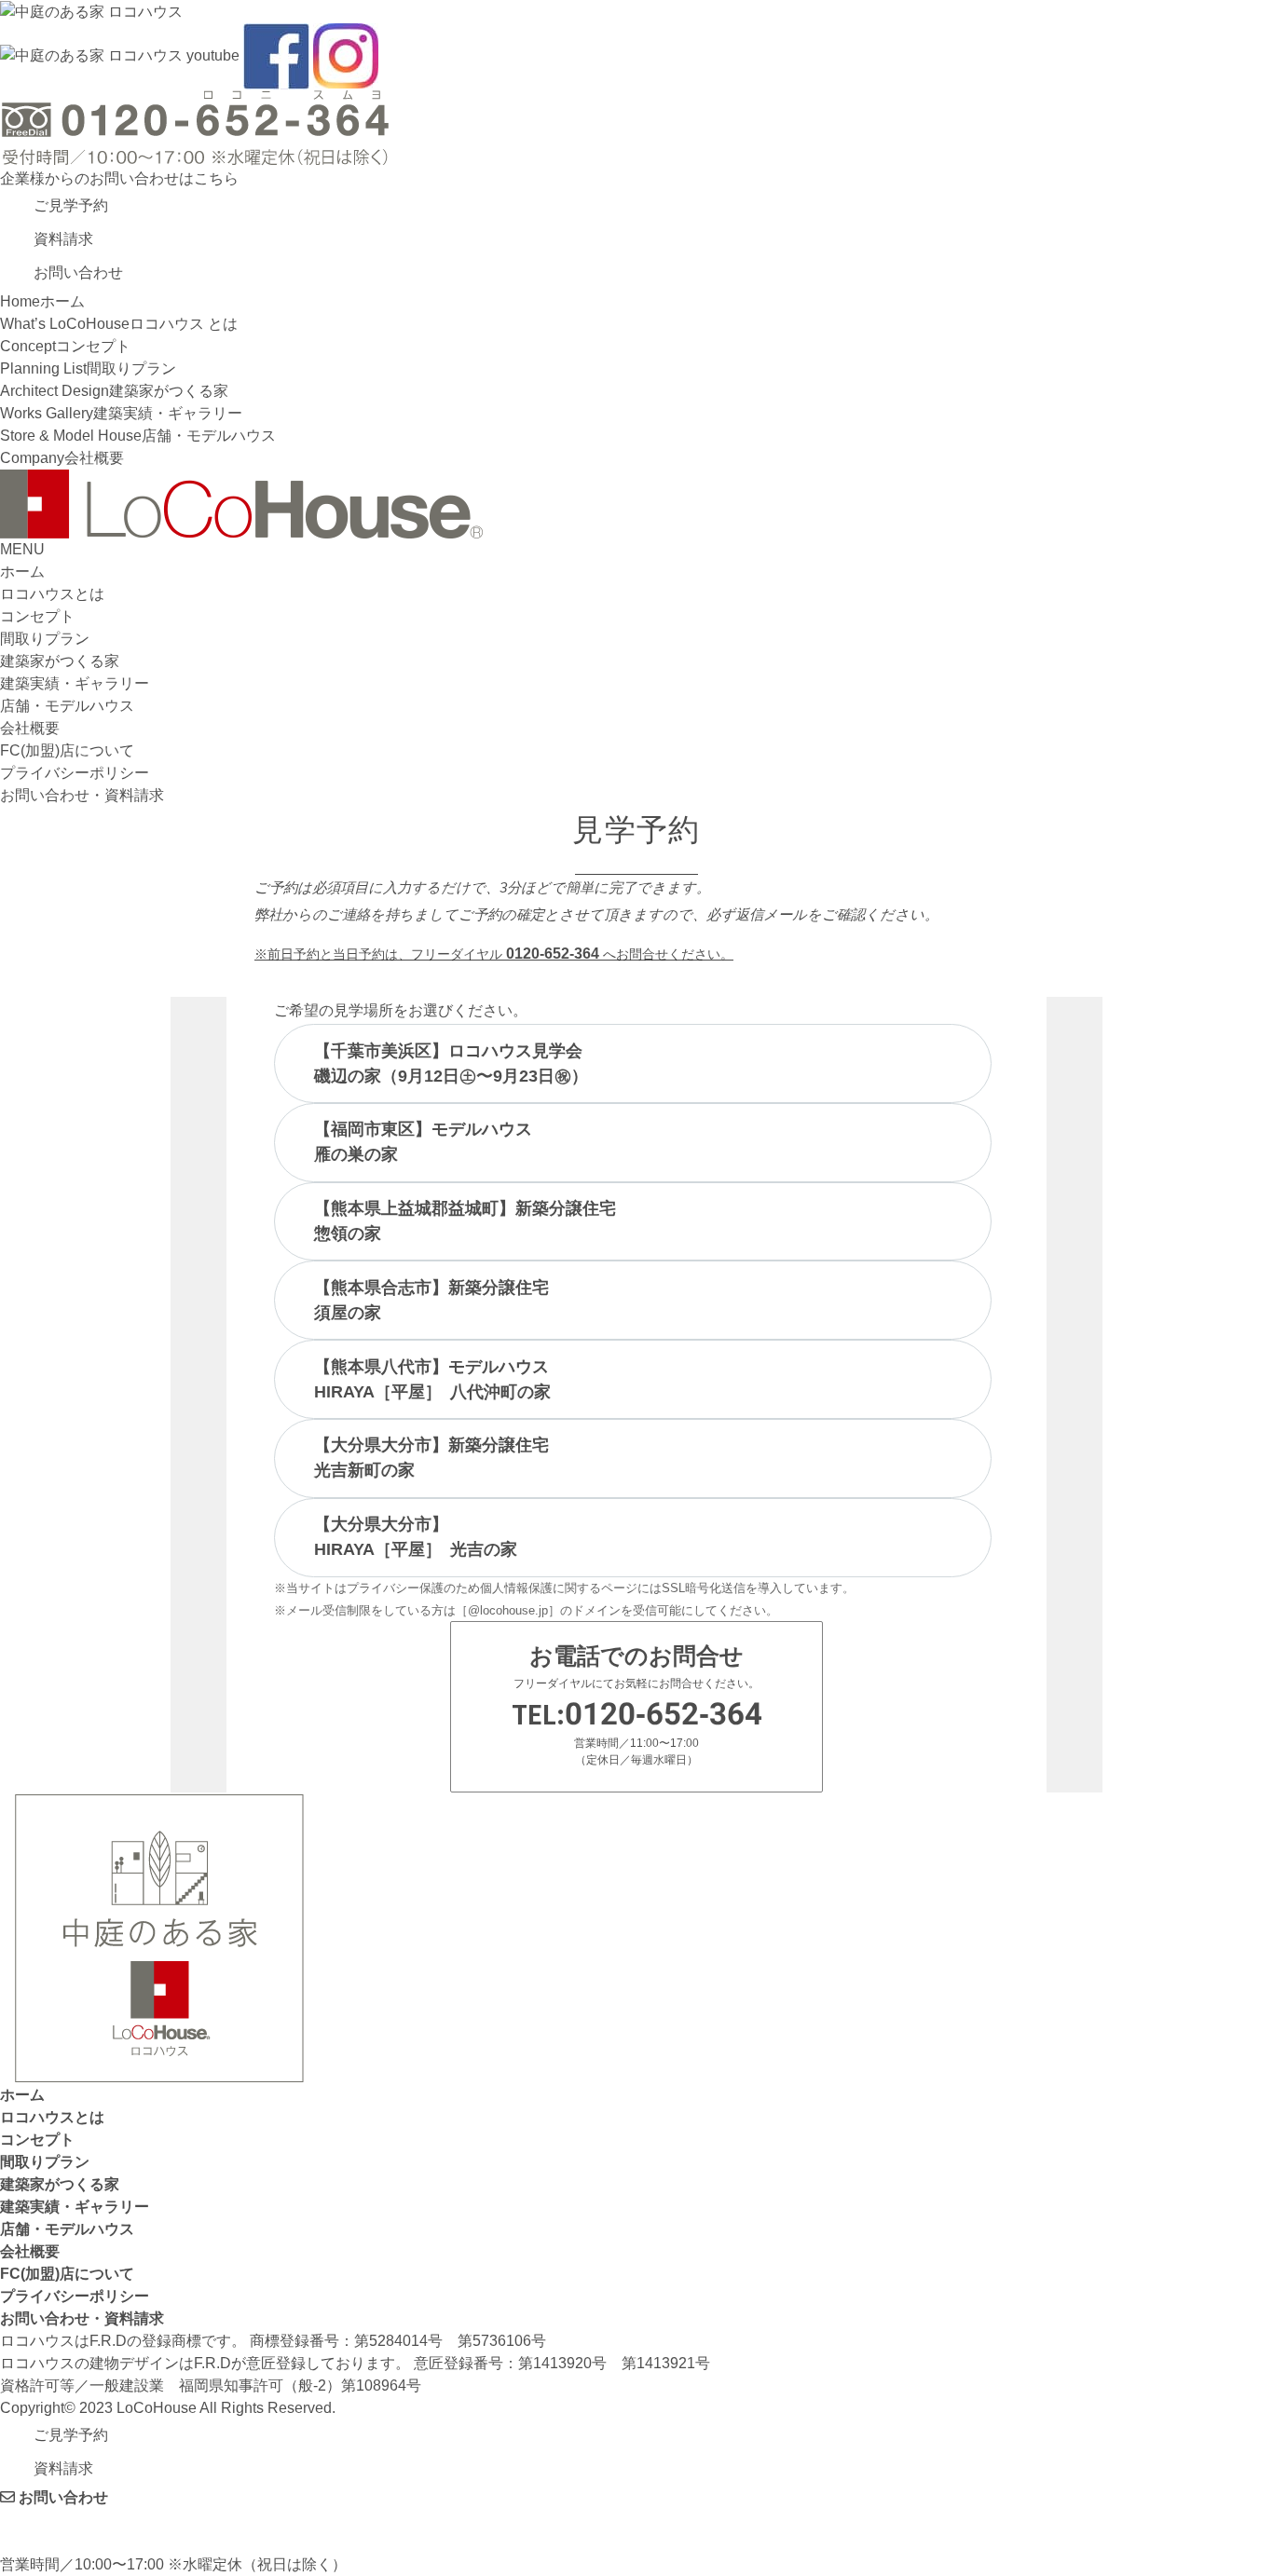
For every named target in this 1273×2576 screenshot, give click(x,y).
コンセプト (37, 616)
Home (42, 301)
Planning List (88, 368)
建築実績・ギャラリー (75, 683)
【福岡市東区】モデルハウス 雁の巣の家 (423, 1142)
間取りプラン (45, 639)
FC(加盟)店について (67, 750)
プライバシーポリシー (75, 773)
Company (62, 458)
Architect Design (114, 391)
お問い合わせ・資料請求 (82, 795)
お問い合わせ (62, 2497)
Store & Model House (138, 436)
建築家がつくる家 (60, 661)
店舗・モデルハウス (67, 706)
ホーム (22, 572)
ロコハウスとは (52, 594)
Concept (65, 346)
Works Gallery (121, 413)
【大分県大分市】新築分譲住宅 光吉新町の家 (431, 1458)
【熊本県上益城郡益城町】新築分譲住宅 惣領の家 (465, 1221)
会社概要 (30, 728)
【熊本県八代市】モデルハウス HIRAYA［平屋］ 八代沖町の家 (432, 1379)
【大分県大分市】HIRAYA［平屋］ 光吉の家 (416, 1537)
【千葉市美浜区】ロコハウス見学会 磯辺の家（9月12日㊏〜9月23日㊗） (451, 1063)
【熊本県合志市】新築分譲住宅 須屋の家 (431, 1300)
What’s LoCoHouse (119, 324)
